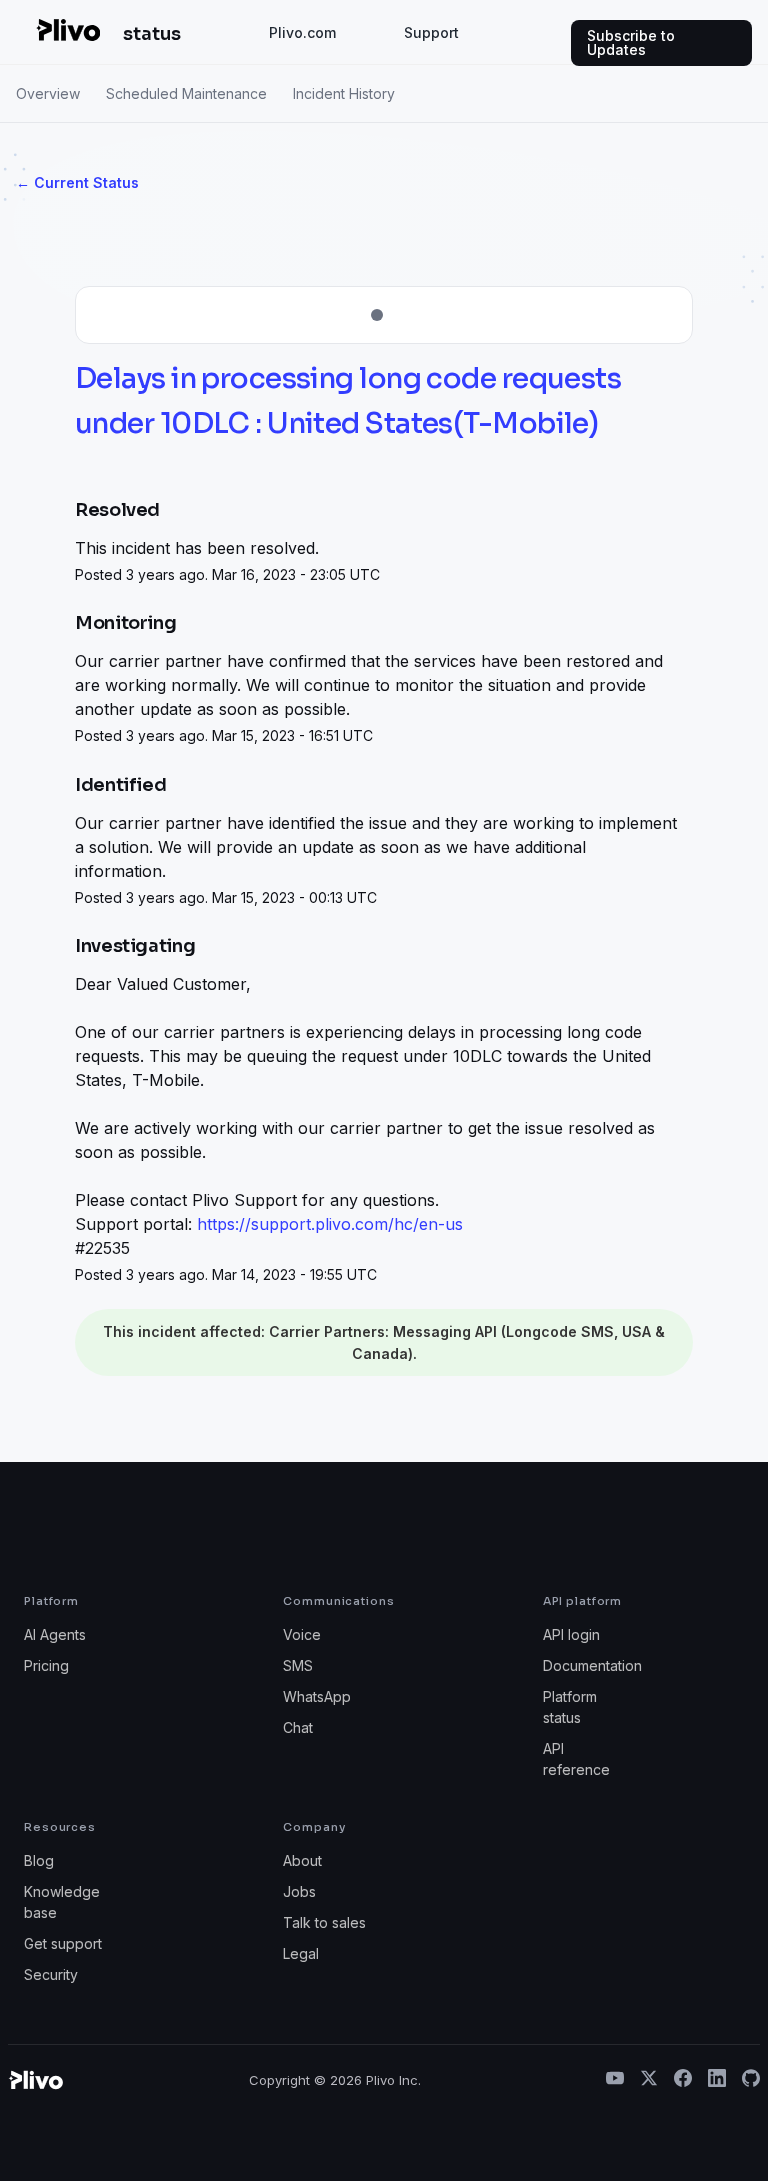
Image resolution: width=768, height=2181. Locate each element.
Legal (301, 1953)
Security (51, 1974)
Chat (298, 1727)
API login (571, 1634)
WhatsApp (317, 1696)
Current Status (77, 182)
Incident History (344, 93)
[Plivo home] (68, 30)
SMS (298, 1665)
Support (431, 32)
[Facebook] (683, 2080)
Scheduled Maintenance (186, 93)
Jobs (299, 1891)
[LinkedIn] (717, 2080)
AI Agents (55, 1634)
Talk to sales (324, 1922)
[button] (661, 43)
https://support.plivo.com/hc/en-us (330, 1224)
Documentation (592, 1665)
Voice (302, 1634)
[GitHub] (751, 2080)
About (302, 1860)
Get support (63, 1943)
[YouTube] (615, 2080)
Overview (48, 93)
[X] (649, 2080)
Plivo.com (302, 32)
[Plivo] (35, 2080)
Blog (39, 1860)
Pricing (46, 1665)
